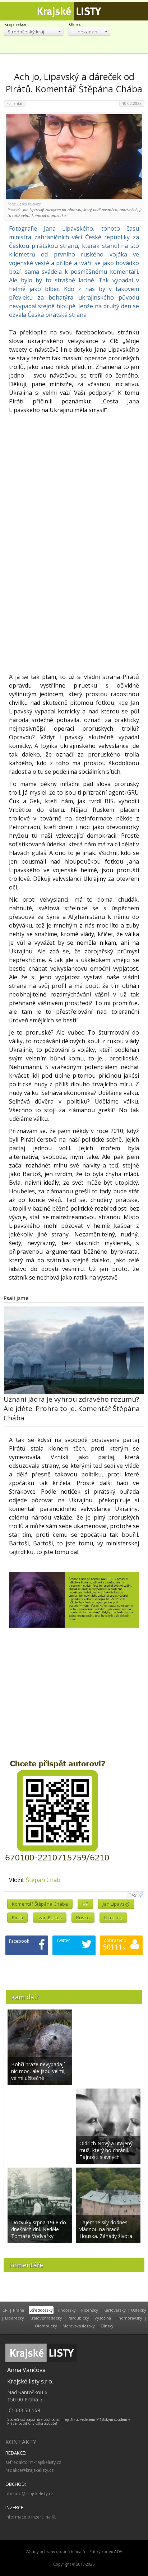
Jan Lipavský (116, 1904)
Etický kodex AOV (106, 2552)
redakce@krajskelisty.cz (29, 2470)
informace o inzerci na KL (31, 2517)
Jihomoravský (129, 2318)
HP (85, 1904)
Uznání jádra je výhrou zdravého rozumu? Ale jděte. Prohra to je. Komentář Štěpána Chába (72, 1409)
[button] (34, 31)
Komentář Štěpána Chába (40, 1904)
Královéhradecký (46, 2318)
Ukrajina (113, 1918)
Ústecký (139, 2310)
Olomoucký (46, 2326)
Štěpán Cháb (43, 1880)
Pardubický (78, 2318)
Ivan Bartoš (50, 1918)
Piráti (17, 1918)
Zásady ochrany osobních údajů (55, 2552)
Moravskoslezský (79, 2326)
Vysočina (103, 2318)
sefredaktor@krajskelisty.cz (33, 2462)
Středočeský (41, 2310)
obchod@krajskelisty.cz (29, 2494)
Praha (18, 2310)
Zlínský (107, 2326)
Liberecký (15, 2318)
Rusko (83, 1918)
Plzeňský (90, 2310)
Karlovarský (115, 2310)
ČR (5, 2310)
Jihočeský (67, 2310)
